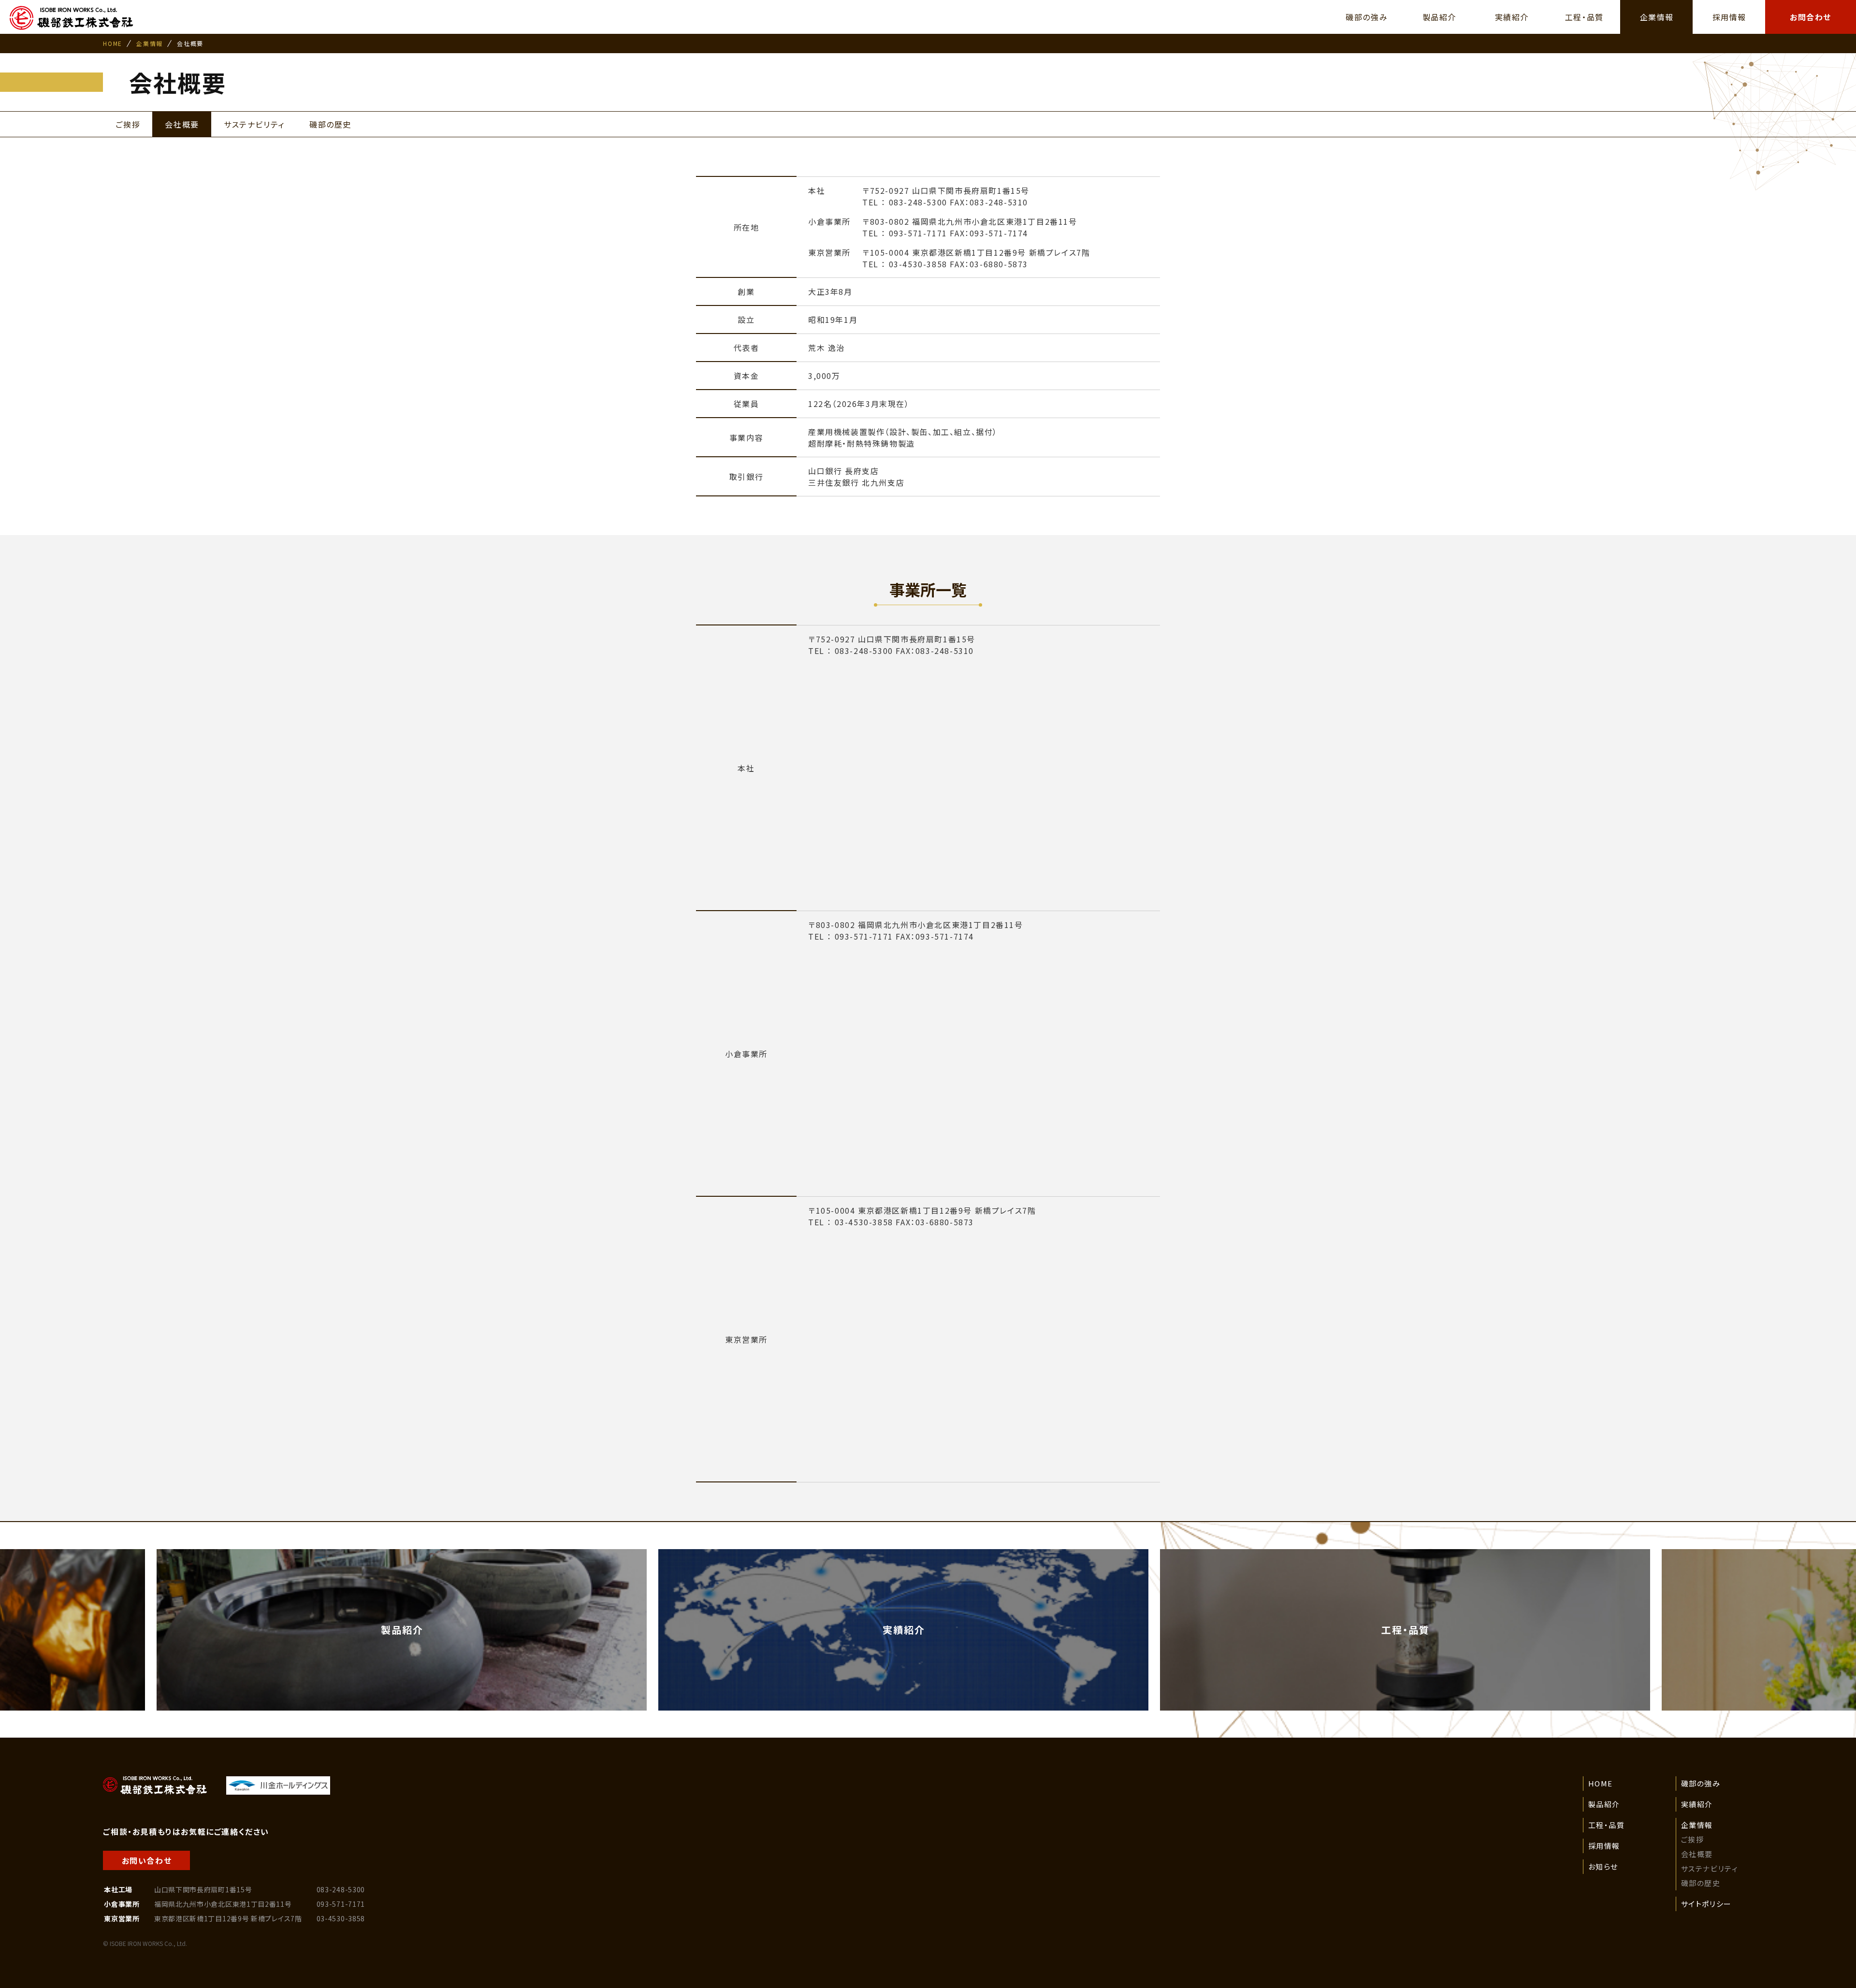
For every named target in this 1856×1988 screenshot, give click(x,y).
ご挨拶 (1693, 1839)
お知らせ (1603, 1866)
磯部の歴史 (1701, 1883)
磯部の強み (1701, 1783)
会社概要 (1697, 1854)
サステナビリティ (1710, 1868)
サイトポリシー (1706, 1904)
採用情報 (1604, 1846)
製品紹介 (1604, 1804)
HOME (112, 43)
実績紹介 (1697, 1804)
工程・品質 (1607, 1825)
